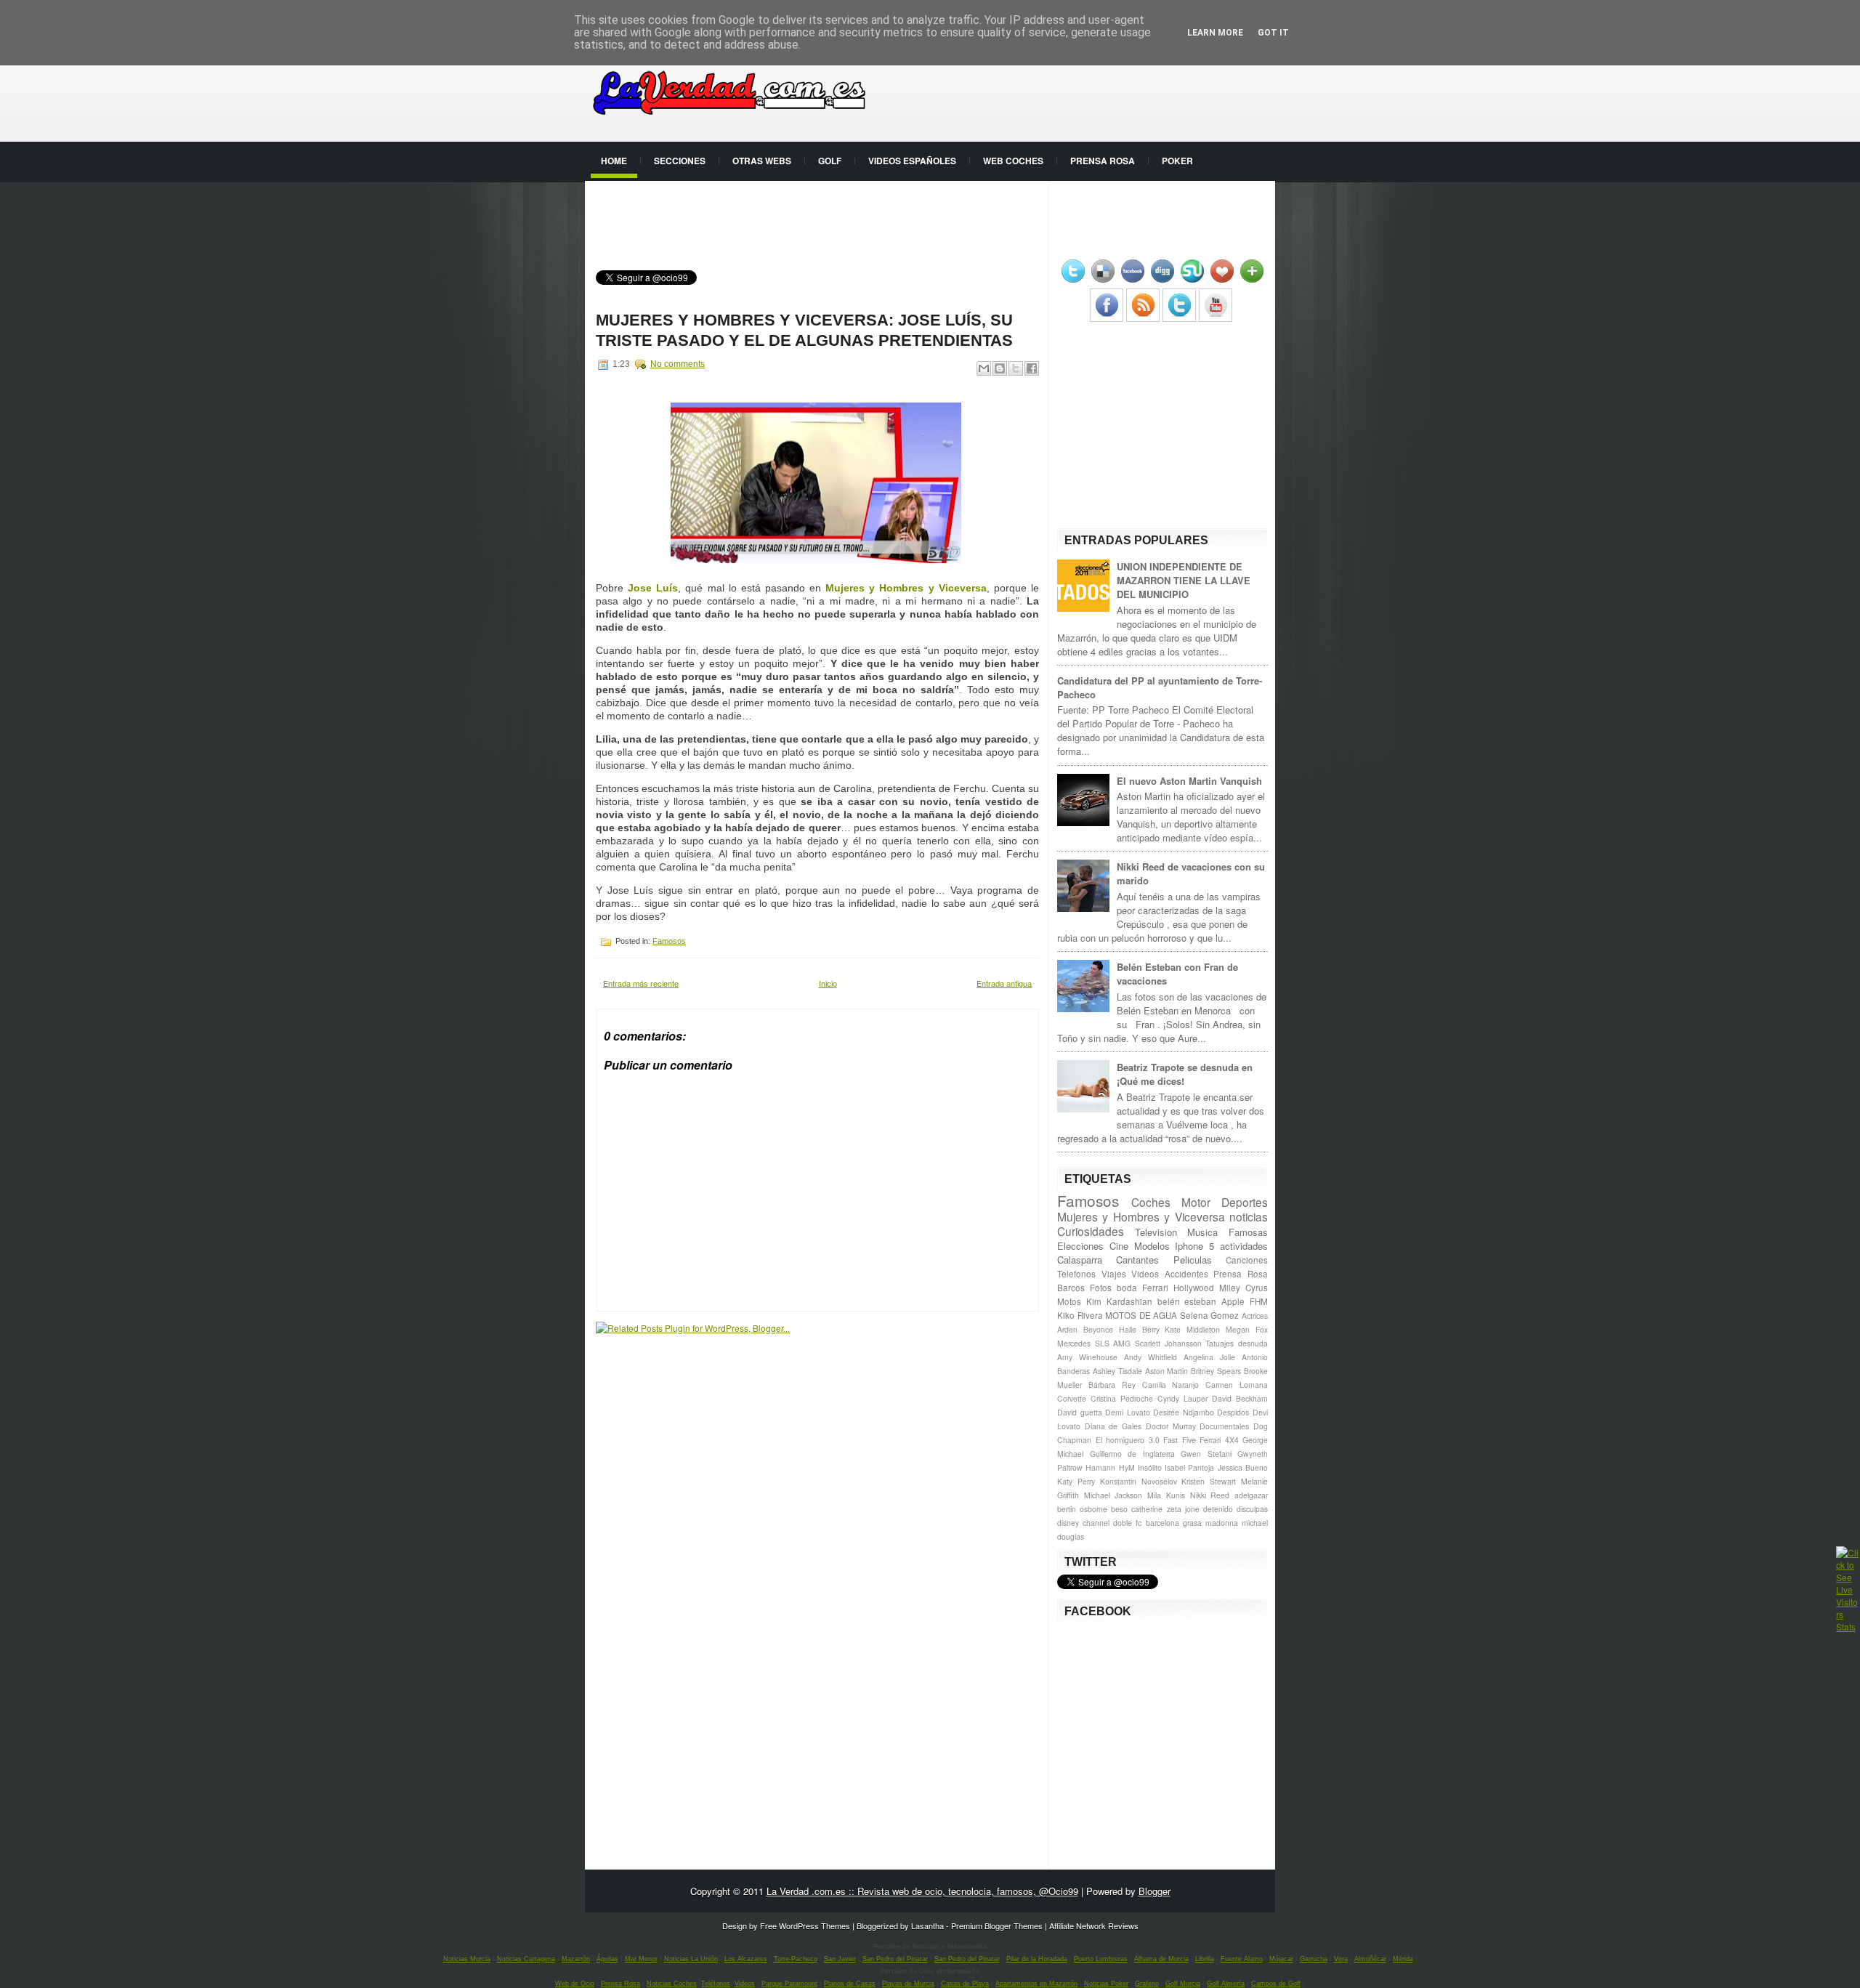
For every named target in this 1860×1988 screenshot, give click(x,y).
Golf (830, 161)
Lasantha (927, 1926)
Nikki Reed (1210, 1495)
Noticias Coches (672, 1984)
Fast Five (1180, 1440)
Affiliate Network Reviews (1094, 1926)
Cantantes (1137, 1260)
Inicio (828, 983)
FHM (1259, 1301)
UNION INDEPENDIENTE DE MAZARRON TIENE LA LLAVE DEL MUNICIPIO (1184, 580)
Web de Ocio (575, 1984)
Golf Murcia (1183, 1984)
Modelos (1152, 1246)
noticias (1249, 1216)
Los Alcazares (746, 1959)
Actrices (1255, 1316)
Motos (1069, 1301)
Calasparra (1080, 1260)
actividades (1244, 1246)
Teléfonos (716, 1984)
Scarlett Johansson (1168, 1343)
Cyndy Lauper (1182, 1398)
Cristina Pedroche (1122, 1398)
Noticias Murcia (467, 1959)
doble (1123, 1523)
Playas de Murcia (908, 1984)
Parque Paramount (789, 1984)
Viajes (1114, 1274)
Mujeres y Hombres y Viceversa (906, 588)
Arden (1067, 1329)
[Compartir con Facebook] (1032, 368)
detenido (1218, 1509)
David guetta (1080, 1412)
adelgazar (1251, 1495)
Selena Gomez (1210, 1315)
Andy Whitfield (1151, 1357)
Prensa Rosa (1103, 161)
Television (1156, 1232)
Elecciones (1080, 1246)
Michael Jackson (1113, 1495)
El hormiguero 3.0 (1128, 1440)
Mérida (1403, 1959)
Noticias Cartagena (526, 1959)
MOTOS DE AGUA (1141, 1315)
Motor (1196, 1202)
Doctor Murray (1171, 1426)
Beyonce (1098, 1329)
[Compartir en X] (1016, 368)
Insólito (1150, 1467)
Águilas (607, 1959)
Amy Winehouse (1087, 1357)
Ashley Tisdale (1117, 1371)
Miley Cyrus (1244, 1288)
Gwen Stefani (1206, 1454)
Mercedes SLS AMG (1094, 1343)
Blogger (1155, 1891)
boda (1127, 1288)
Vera (1341, 1959)
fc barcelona (1157, 1523)
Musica (1202, 1232)
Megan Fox (1247, 1329)
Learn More (1215, 33)
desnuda (1253, 1343)
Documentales (1224, 1426)
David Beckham (1240, 1398)
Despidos (1233, 1412)
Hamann (1100, 1467)
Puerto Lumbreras (1101, 1959)
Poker (1177, 161)
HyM (1127, 1467)
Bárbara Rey (1112, 1385)
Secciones (680, 161)
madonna (1222, 1523)
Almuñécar (1370, 1959)
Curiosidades (1091, 1231)
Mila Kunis (1166, 1495)
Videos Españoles (912, 161)
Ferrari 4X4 (1219, 1440)
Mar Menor (641, 1959)
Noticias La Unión (691, 1959)
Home (614, 161)
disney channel (1083, 1523)
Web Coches (1013, 161)
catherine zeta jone (1165, 1509)
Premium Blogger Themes (997, 1926)
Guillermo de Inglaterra (1132, 1454)
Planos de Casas (850, 1984)
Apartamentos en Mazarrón (1036, 1984)
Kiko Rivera (1080, 1315)
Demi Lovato (1128, 1412)
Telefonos (1076, 1274)
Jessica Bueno (1243, 1467)
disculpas (1252, 1509)
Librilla (1205, 1959)
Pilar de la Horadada (1037, 1959)
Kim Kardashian (1119, 1301)
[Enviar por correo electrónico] (984, 368)
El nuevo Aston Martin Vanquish (1189, 781)
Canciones (1247, 1260)
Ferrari (1155, 1288)
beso (1119, 1509)
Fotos (1101, 1288)
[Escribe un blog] (1000, 368)
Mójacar (1281, 1959)
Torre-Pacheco (796, 1959)
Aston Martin (1167, 1371)
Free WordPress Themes (805, 1926)
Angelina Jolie (1209, 1357)
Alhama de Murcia (1161, 1959)
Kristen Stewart (1209, 1481)
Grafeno (1147, 1984)
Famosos (669, 941)
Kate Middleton (1192, 1329)
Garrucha (1314, 1959)
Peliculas (1193, 1260)
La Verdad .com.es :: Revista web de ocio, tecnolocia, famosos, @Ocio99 (922, 1891)
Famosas (1248, 1232)
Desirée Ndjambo (1184, 1412)
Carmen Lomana (1237, 1385)
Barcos (1071, 1288)
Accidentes (1186, 1274)
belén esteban (1187, 1301)
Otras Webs (762, 161)
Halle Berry (1139, 1329)
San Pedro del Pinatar (895, 1959)
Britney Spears (1216, 1371)
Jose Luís (653, 588)
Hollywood (1194, 1288)
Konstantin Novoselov (1139, 1481)
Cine (1119, 1246)
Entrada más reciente (641, 983)
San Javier (840, 1959)
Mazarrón (576, 1959)
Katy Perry (1076, 1481)
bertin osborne (1082, 1509)
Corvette (1072, 1398)
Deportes (1245, 1202)
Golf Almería (1226, 1984)
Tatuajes (1220, 1343)
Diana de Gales (1113, 1426)
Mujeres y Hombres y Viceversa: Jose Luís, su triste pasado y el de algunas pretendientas (804, 330)
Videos (1145, 1274)
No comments (678, 364)
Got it (1273, 33)
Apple (1233, 1301)
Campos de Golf (1276, 1984)
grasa (1192, 1523)
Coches (1151, 1202)
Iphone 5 (1194, 1246)
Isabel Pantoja (1189, 1467)
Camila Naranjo (1171, 1385)
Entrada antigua (1004, 983)
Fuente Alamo (1242, 1959)
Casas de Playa (965, 1984)
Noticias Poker (1106, 1984)
